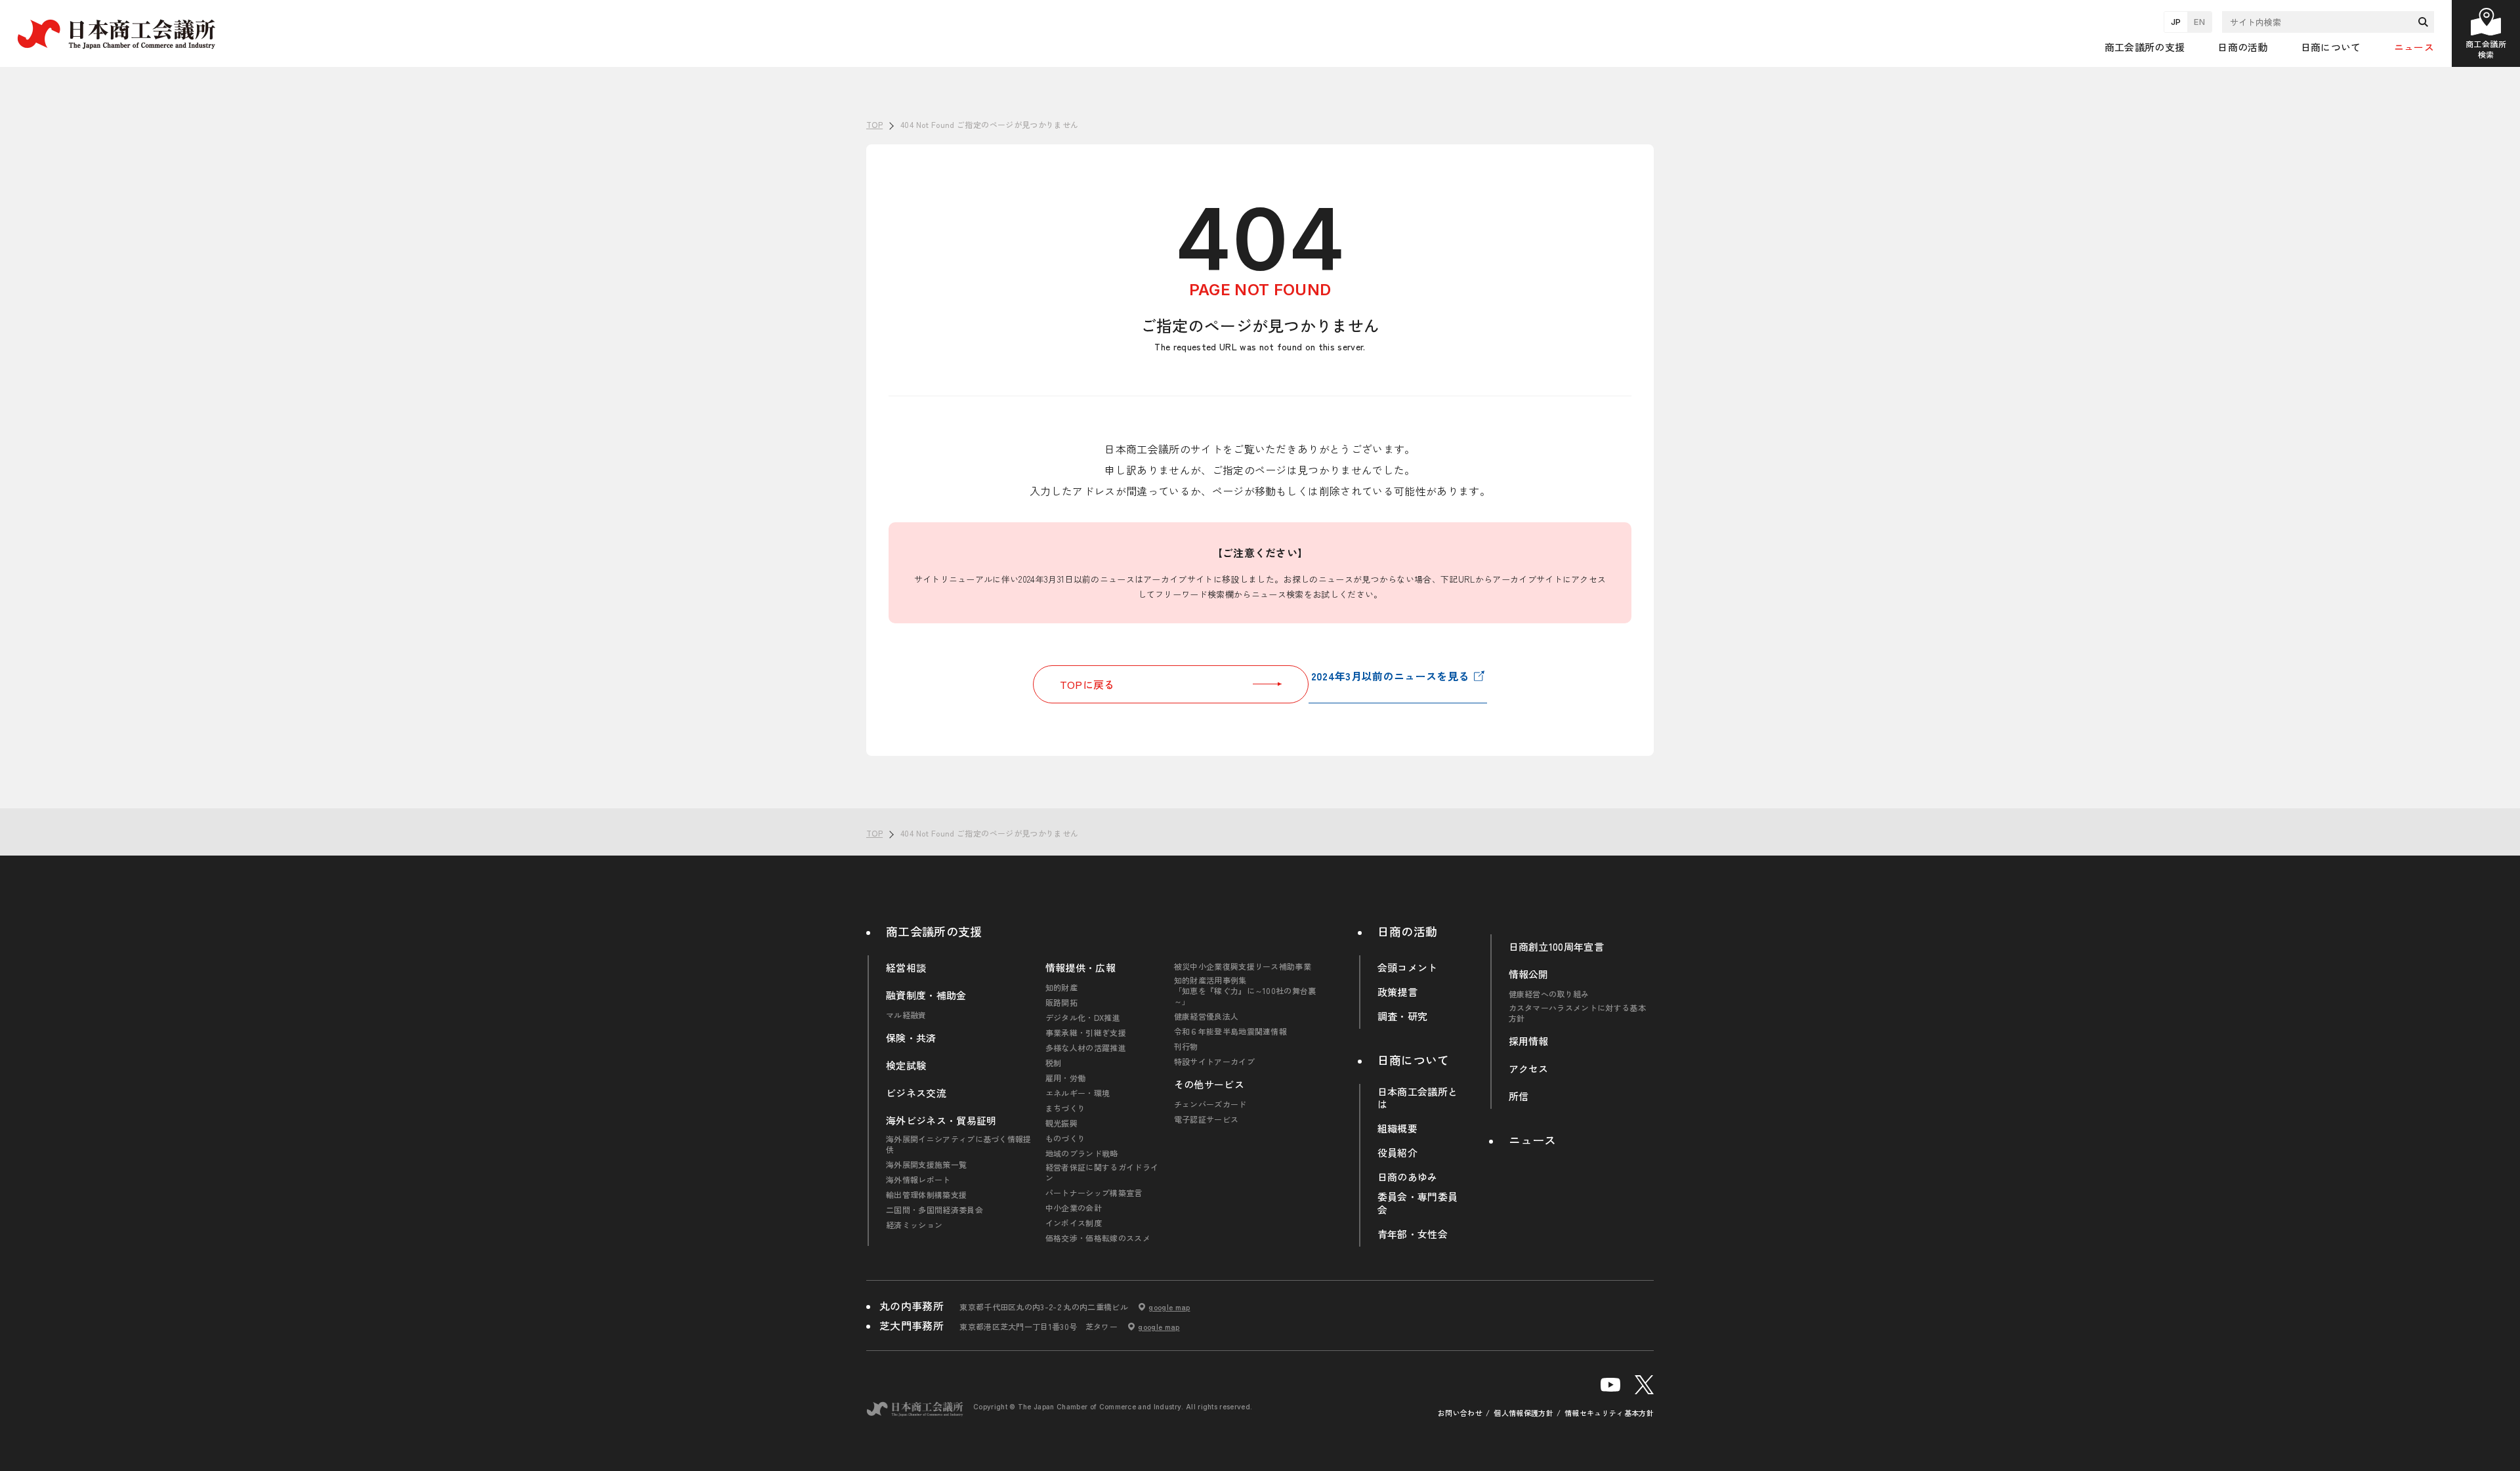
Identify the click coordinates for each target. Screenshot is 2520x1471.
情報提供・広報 (1081, 968)
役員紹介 (1397, 1153)
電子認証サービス (1207, 1119)
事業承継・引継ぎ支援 (1086, 1033)
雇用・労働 (1066, 1078)
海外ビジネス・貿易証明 (941, 1121)
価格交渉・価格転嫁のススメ (1098, 1238)
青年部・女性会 (1413, 1234)
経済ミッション (914, 1225)
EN (2199, 22)
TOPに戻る (1087, 684)
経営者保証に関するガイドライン (1102, 1172)
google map (1169, 1307)
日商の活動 (1408, 931)
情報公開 (1529, 974)
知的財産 (1061, 987)
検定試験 (906, 1066)
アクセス (1529, 1069)
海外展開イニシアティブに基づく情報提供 (959, 1144)
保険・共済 (911, 1038)
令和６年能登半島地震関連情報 (1230, 1031)
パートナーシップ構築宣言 (1094, 1193)
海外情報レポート (918, 1180)
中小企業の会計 (1074, 1208)
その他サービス (1209, 1085)
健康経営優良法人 (1207, 1016)
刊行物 (1186, 1046)
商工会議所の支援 (934, 931)
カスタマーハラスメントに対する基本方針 (1577, 1013)
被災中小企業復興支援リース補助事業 (1243, 966)
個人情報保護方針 (1523, 1413)
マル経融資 (906, 1015)
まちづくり (1066, 1108)
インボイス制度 (1074, 1223)
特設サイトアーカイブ (1214, 1062)
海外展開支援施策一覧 (926, 1165)
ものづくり (1066, 1138)
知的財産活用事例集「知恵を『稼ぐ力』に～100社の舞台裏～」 (1245, 991)
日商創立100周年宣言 (1557, 947)
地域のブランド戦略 (1082, 1153)
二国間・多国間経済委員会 (934, 1210)
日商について (1414, 1060)
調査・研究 (1403, 1016)
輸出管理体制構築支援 (926, 1195)
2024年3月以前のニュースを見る (1390, 676)
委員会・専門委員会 (1418, 1203)
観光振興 (1061, 1123)
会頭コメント (1408, 968)
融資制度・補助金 (926, 995)
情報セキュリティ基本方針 (1609, 1413)
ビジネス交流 (916, 1093)
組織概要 (1397, 1129)
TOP (2488, 789)
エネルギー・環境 (1078, 1093)
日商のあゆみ (1408, 1177)
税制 (1054, 1063)
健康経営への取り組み (1549, 994)
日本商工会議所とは (1418, 1098)
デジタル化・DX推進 (1083, 1018)
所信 (1519, 1096)
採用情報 (1529, 1041)
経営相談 (906, 968)
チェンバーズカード (1210, 1104)
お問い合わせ (1460, 1413)
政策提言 (1397, 992)
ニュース (2414, 47)
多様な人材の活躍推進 (1086, 1048)
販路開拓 (1061, 1003)
